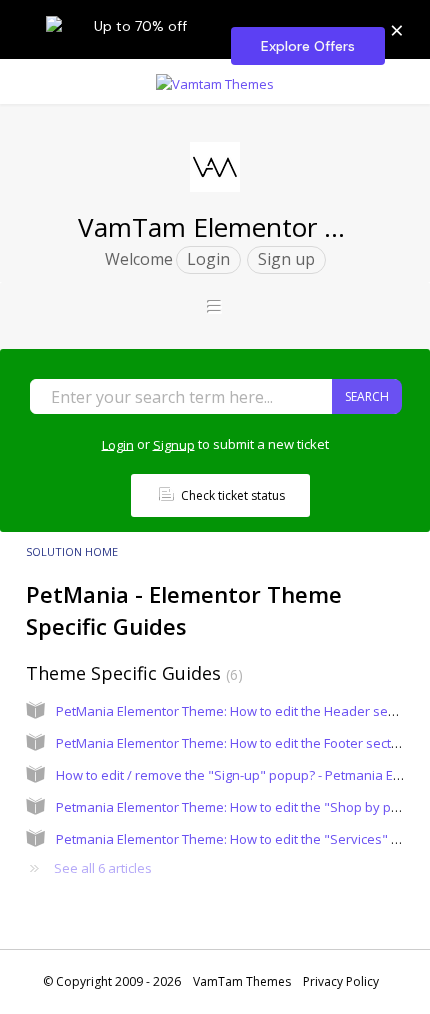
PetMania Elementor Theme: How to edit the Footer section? (236, 743)
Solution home (72, 551)
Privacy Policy (341, 981)
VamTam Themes (242, 981)
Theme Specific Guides (132, 673)
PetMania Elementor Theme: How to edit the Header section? (239, 711)
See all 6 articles (103, 868)
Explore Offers (308, 46)
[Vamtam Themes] (215, 81)
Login (118, 444)
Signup (174, 444)
